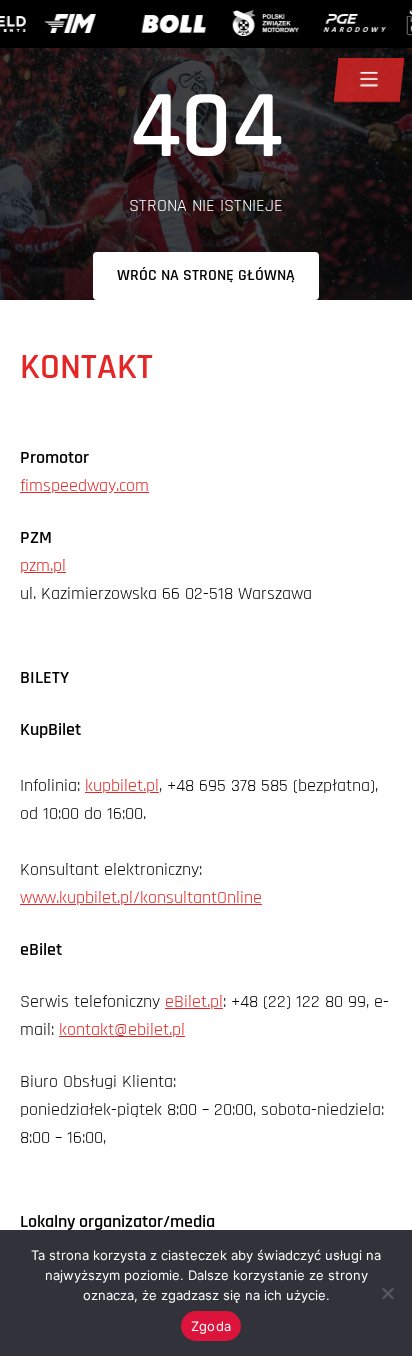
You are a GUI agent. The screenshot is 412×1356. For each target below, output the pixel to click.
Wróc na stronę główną (206, 275)
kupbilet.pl (122, 785)
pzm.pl (43, 565)
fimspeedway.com (84, 485)
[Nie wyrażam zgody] (387, 1293)
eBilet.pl (194, 1001)
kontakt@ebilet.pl (122, 1029)
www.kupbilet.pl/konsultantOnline (141, 897)
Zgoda (211, 1326)
